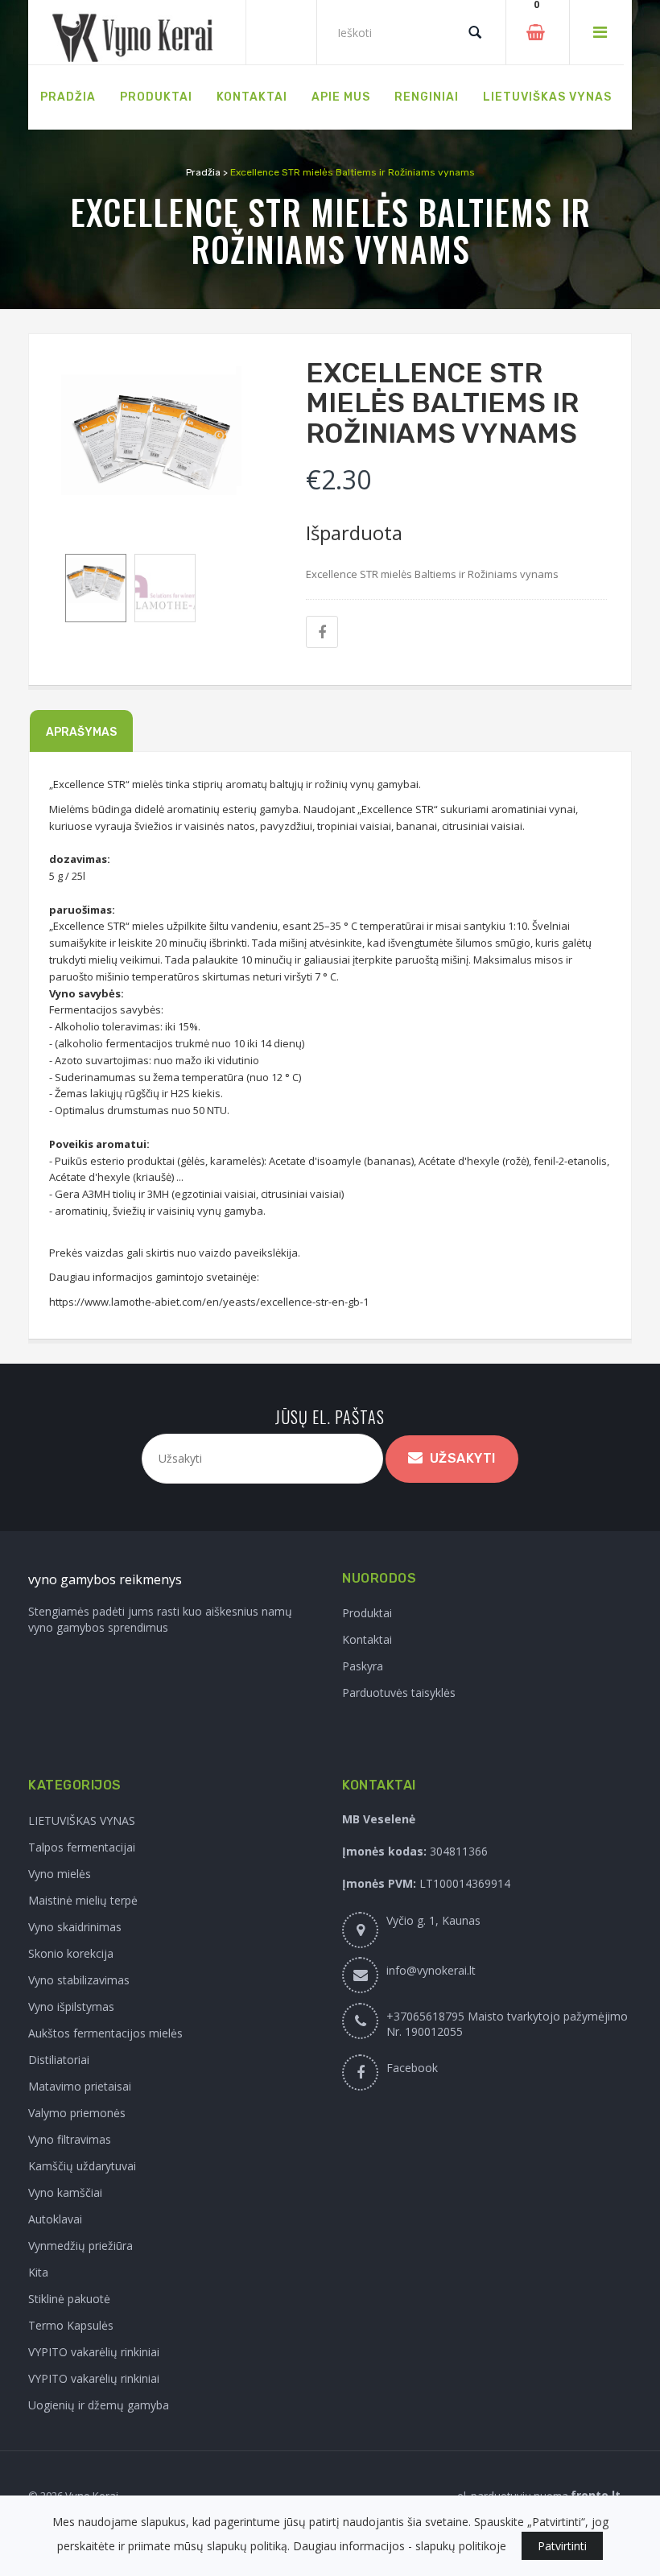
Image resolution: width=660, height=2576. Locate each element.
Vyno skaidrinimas (75, 1927)
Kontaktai (367, 1639)
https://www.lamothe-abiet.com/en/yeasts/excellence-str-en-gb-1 (209, 1302)
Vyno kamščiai (65, 2192)
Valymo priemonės (77, 2113)
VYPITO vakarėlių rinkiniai (94, 2352)
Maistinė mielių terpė (83, 1900)
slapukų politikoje (461, 2546)
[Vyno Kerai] (137, 33)
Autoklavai (55, 2219)
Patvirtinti (562, 2546)
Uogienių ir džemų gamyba (99, 2405)
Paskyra (363, 1666)
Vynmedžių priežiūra (80, 2246)
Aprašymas (81, 732)
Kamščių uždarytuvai (82, 2166)
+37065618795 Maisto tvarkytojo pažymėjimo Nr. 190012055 (507, 2024)
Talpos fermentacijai (82, 1847)
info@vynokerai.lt (431, 1970)
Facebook (412, 2068)
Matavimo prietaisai (80, 2086)
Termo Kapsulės (71, 2325)
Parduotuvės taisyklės (399, 1693)
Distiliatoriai (59, 2060)
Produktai (367, 1613)
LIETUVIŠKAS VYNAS (82, 1821)
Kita (38, 2272)
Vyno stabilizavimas (79, 1980)
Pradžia (203, 172)
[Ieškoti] (475, 32)
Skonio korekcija (71, 1953)
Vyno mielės (60, 1874)
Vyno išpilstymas (71, 2006)
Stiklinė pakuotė (69, 2299)
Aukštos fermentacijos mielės (105, 2033)
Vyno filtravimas (70, 2139)
